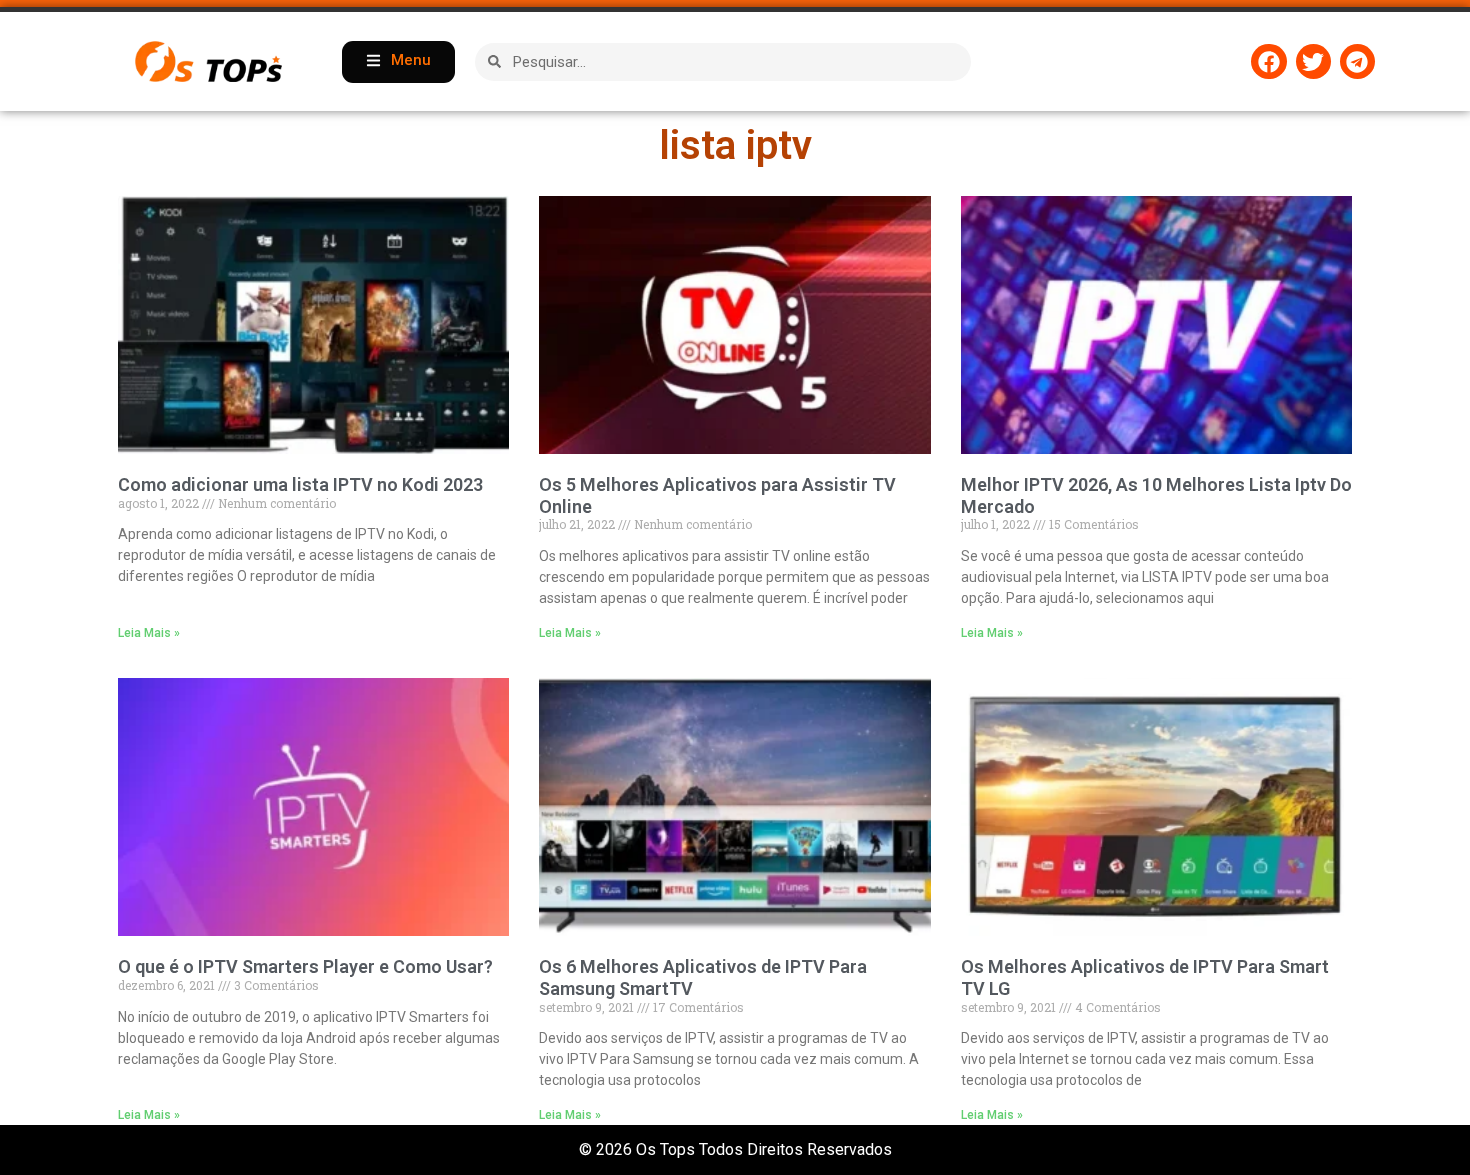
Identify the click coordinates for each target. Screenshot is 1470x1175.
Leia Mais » (149, 633)
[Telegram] (1357, 61)
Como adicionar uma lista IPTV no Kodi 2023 (300, 484)
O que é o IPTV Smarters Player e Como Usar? (305, 966)
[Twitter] (1313, 61)
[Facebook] (1268, 61)
